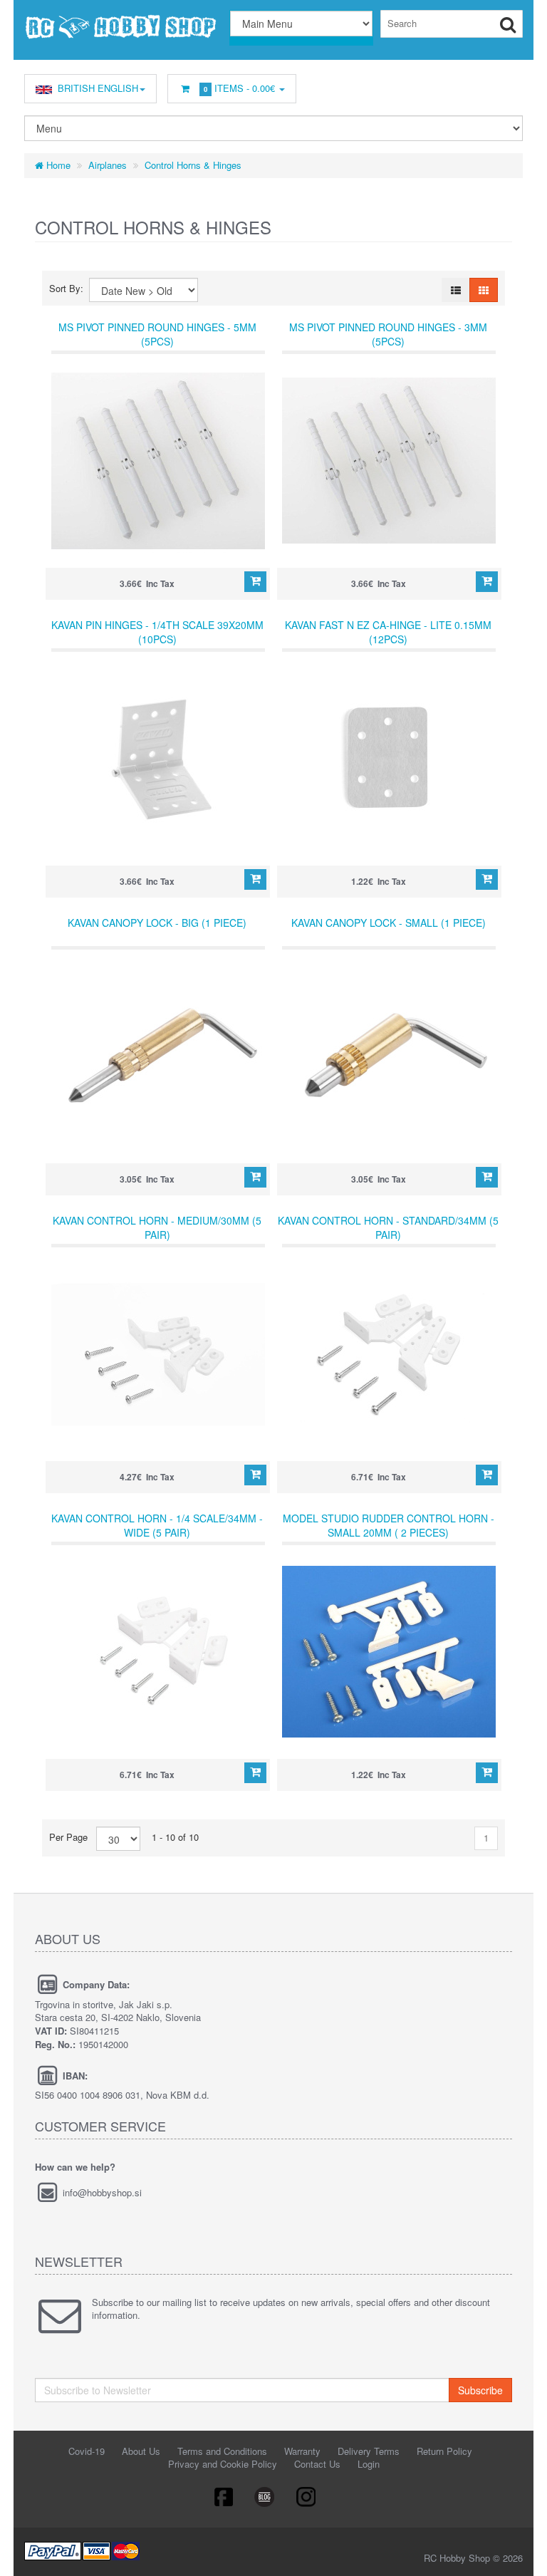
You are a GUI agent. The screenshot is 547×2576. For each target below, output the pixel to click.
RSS (307, 2496)
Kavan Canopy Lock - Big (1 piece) (157, 923)
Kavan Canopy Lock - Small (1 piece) (389, 923)
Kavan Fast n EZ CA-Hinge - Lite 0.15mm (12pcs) (388, 632)
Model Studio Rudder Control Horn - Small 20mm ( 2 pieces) (389, 1525)
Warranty (302, 2451)
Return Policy (444, 2451)
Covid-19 (87, 2451)
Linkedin (265, 2496)
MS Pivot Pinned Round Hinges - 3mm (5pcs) (388, 334)
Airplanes (108, 165)
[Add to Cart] (255, 582)
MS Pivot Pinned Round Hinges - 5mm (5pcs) (157, 334)
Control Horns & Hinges (193, 165)
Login (369, 2464)
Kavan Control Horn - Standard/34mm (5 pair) (388, 1227)
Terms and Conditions (222, 2451)
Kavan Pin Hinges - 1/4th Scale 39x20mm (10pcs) (157, 632)
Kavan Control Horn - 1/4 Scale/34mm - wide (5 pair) (157, 1525)
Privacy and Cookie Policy (223, 2464)
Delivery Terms (369, 2451)
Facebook (223, 2496)
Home (57, 165)
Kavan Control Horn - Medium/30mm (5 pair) (157, 1227)
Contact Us (317, 2464)
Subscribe (480, 2390)
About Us (141, 2451)
